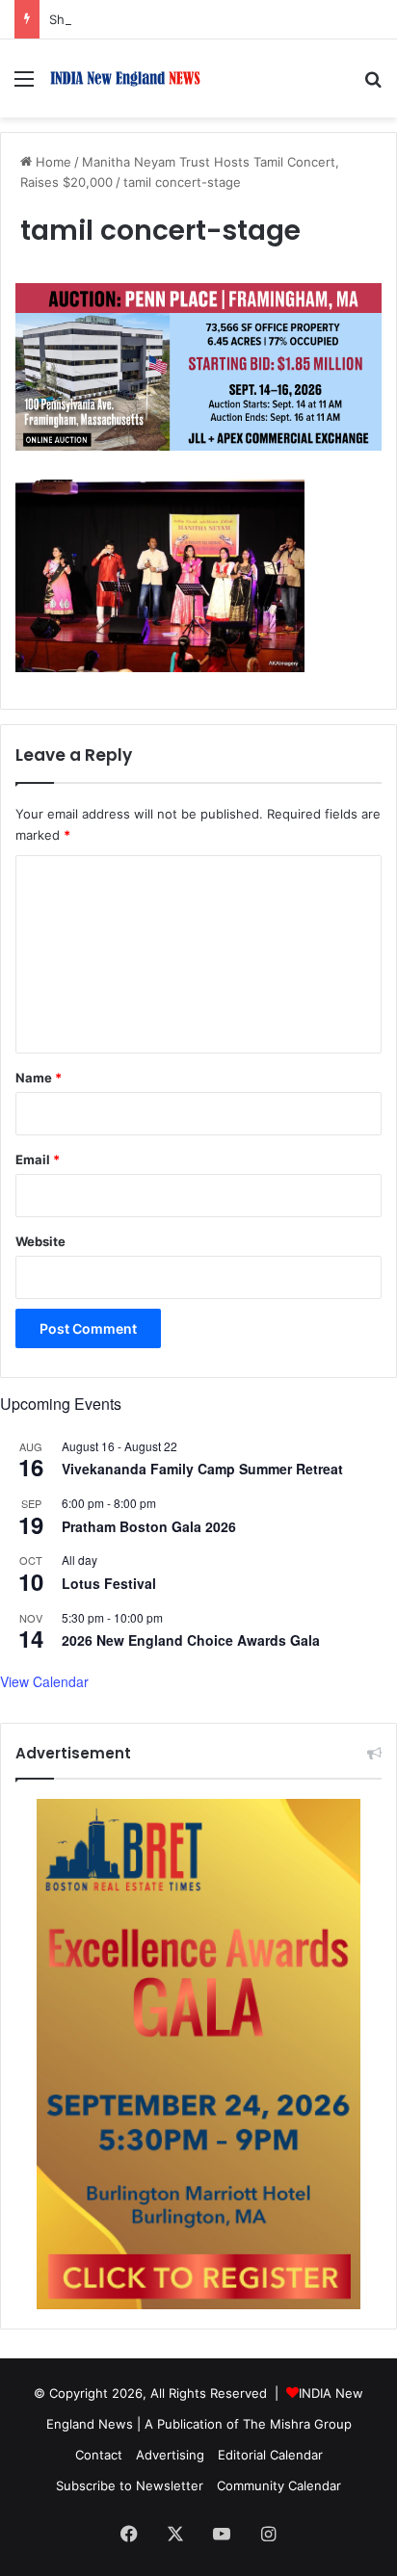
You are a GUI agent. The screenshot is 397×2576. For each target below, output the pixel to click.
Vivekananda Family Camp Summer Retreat (202, 1469)
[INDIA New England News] (125, 78)
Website (40, 1241)
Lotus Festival (109, 1583)
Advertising (170, 2455)
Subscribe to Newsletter (130, 2485)
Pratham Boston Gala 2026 (149, 1526)
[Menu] (24, 85)
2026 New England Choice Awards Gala (191, 1640)
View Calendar (44, 1681)
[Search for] (373, 85)
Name (39, 1078)
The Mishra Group (297, 2424)
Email (38, 1159)
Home (52, 162)
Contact (99, 2455)
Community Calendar (279, 2485)
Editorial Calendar (270, 2455)
